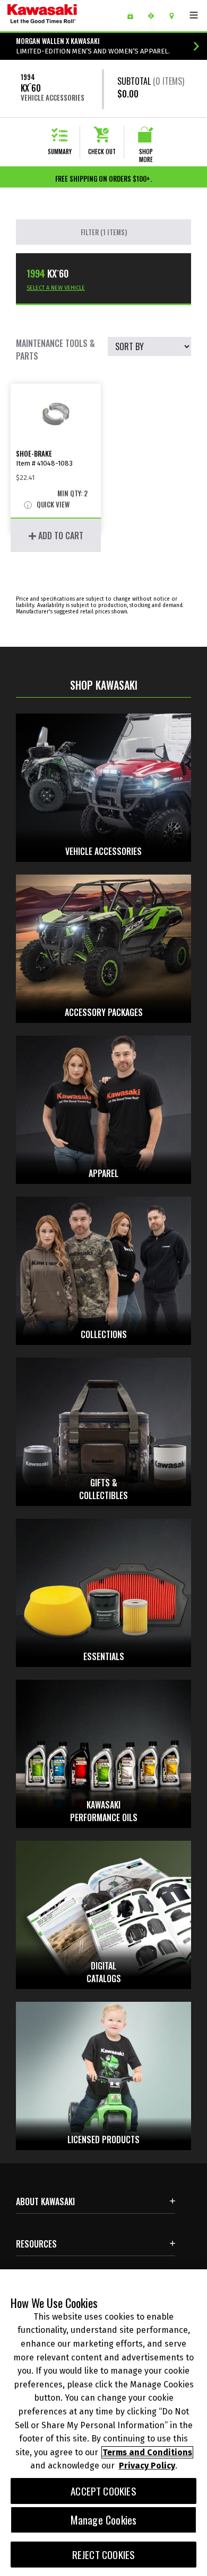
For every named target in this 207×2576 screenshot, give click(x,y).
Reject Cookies (104, 2555)
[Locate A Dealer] (175, 16)
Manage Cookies (104, 2520)
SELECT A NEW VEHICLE (56, 288)
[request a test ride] (155, 16)
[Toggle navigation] (194, 15)
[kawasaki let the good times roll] (59, 16)
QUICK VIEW (52, 505)
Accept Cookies (103, 2491)
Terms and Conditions (147, 2452)
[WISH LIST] (134, 16)
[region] (103, 2423)
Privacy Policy (147, 2466)
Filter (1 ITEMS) (104, 232)
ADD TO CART (60, 536)
